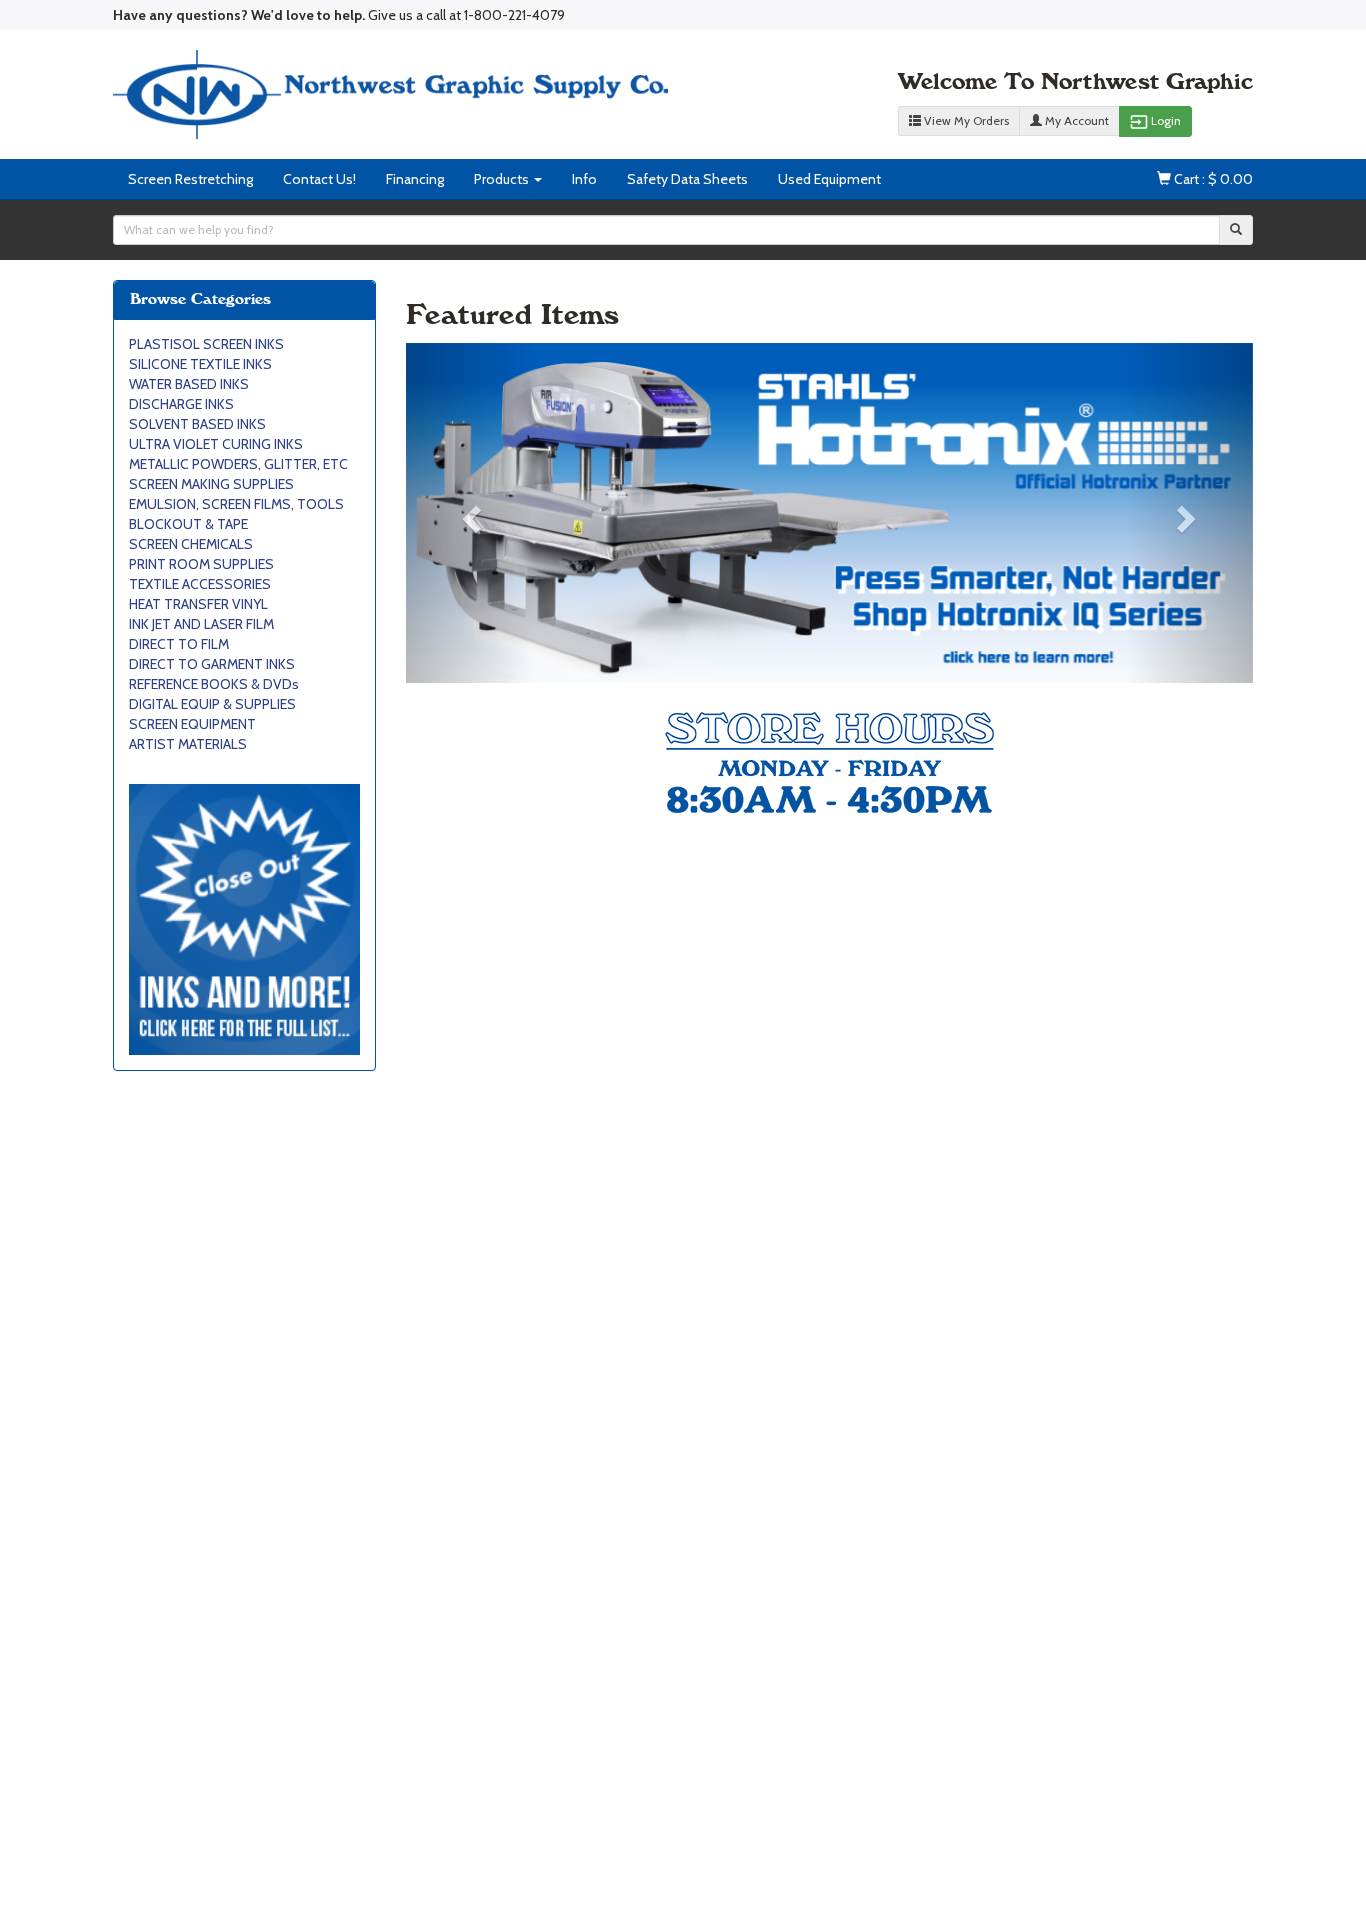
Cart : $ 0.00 (1212, 179)
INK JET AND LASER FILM (201, 624)
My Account (1075, 120)
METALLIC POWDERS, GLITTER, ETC (238, 464)
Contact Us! (319, 179)
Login (1155, 122)
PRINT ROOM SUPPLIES (201, 564)
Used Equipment (829, 179)
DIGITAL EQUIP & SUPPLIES (212, 704)
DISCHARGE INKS (181, 404)
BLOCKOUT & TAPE (188, 524)
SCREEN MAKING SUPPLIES (211, 484)
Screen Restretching (190, 179)
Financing (415, 179)
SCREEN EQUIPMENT (192, 724)
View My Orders (965, 120)
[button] (469, 513)
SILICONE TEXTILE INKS (200, 364)
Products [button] (503, 179)
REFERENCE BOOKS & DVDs (214, 684)
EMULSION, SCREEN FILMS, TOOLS (236, 504)
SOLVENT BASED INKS (197, 424)
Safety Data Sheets (687, 179)
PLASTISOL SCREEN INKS (206, 344)
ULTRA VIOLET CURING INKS (216, 444)
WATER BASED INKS (189, 384)
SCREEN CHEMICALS (191, 544)
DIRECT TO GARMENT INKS (212, 664)
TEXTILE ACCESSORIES (200, 584)
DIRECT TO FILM (179, 644)
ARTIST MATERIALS (188, 744)
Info (584, 179)
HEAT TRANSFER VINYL (198, 604)
